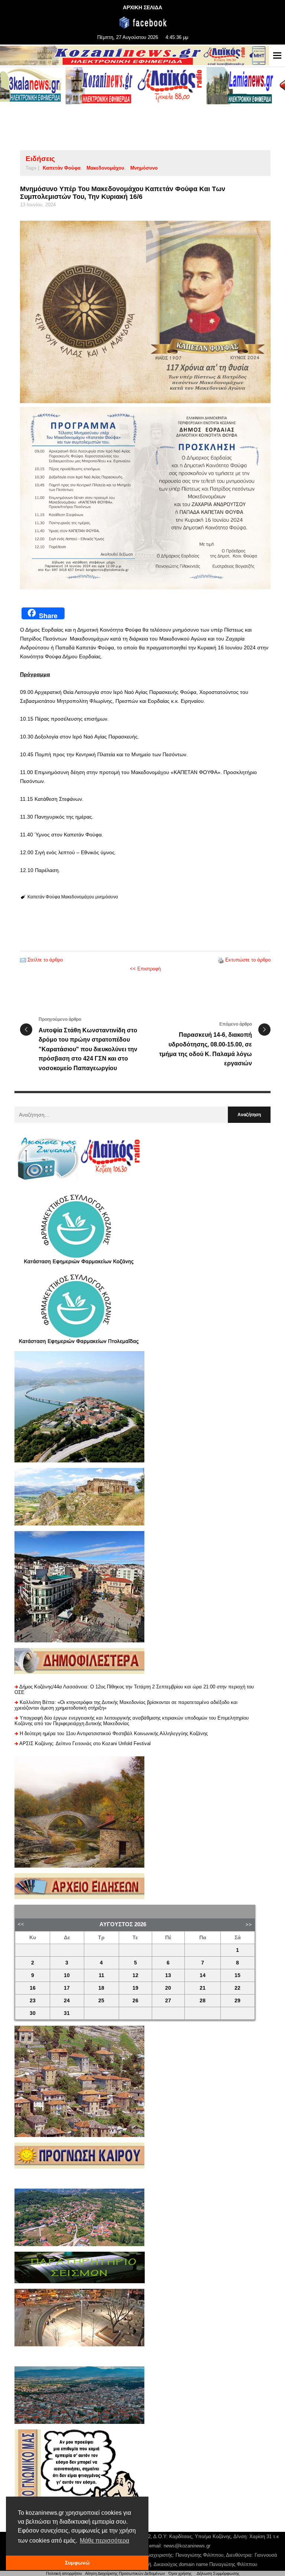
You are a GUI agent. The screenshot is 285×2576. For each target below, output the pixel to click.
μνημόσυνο (144, 168)
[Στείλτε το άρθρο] (23, 960)
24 (67, 2001)
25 (101, 2001)
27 (168, 2001)
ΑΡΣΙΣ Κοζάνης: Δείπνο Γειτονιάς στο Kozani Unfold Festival (85, 1743)
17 (67, 1988)
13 (168, 1975)
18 (101, 1988)
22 (237, 1988)
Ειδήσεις (40, 159)
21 (203, 1988)
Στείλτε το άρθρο (45, 960)
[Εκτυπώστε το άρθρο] (221, 960)
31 (67, 2013)
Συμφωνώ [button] (77, 2563)
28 (203, 2001)
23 (33, 2001)
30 (33, 2013)
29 (237, 2001)
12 (135, 1975)
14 (203, 1975)
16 (33, 1988)
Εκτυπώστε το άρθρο (248, 960)
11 (101, 1975)
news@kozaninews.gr (187, 2546)
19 (135, 1988)
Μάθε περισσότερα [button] (104, 2541)
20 (168, 1988)
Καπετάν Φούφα (62, 168)
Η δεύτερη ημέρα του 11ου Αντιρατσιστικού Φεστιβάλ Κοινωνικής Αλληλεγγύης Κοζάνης (114, 1733)
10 (67, 1975)
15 (237, 1975)
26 (135, 2001)
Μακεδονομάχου (105, 168)
